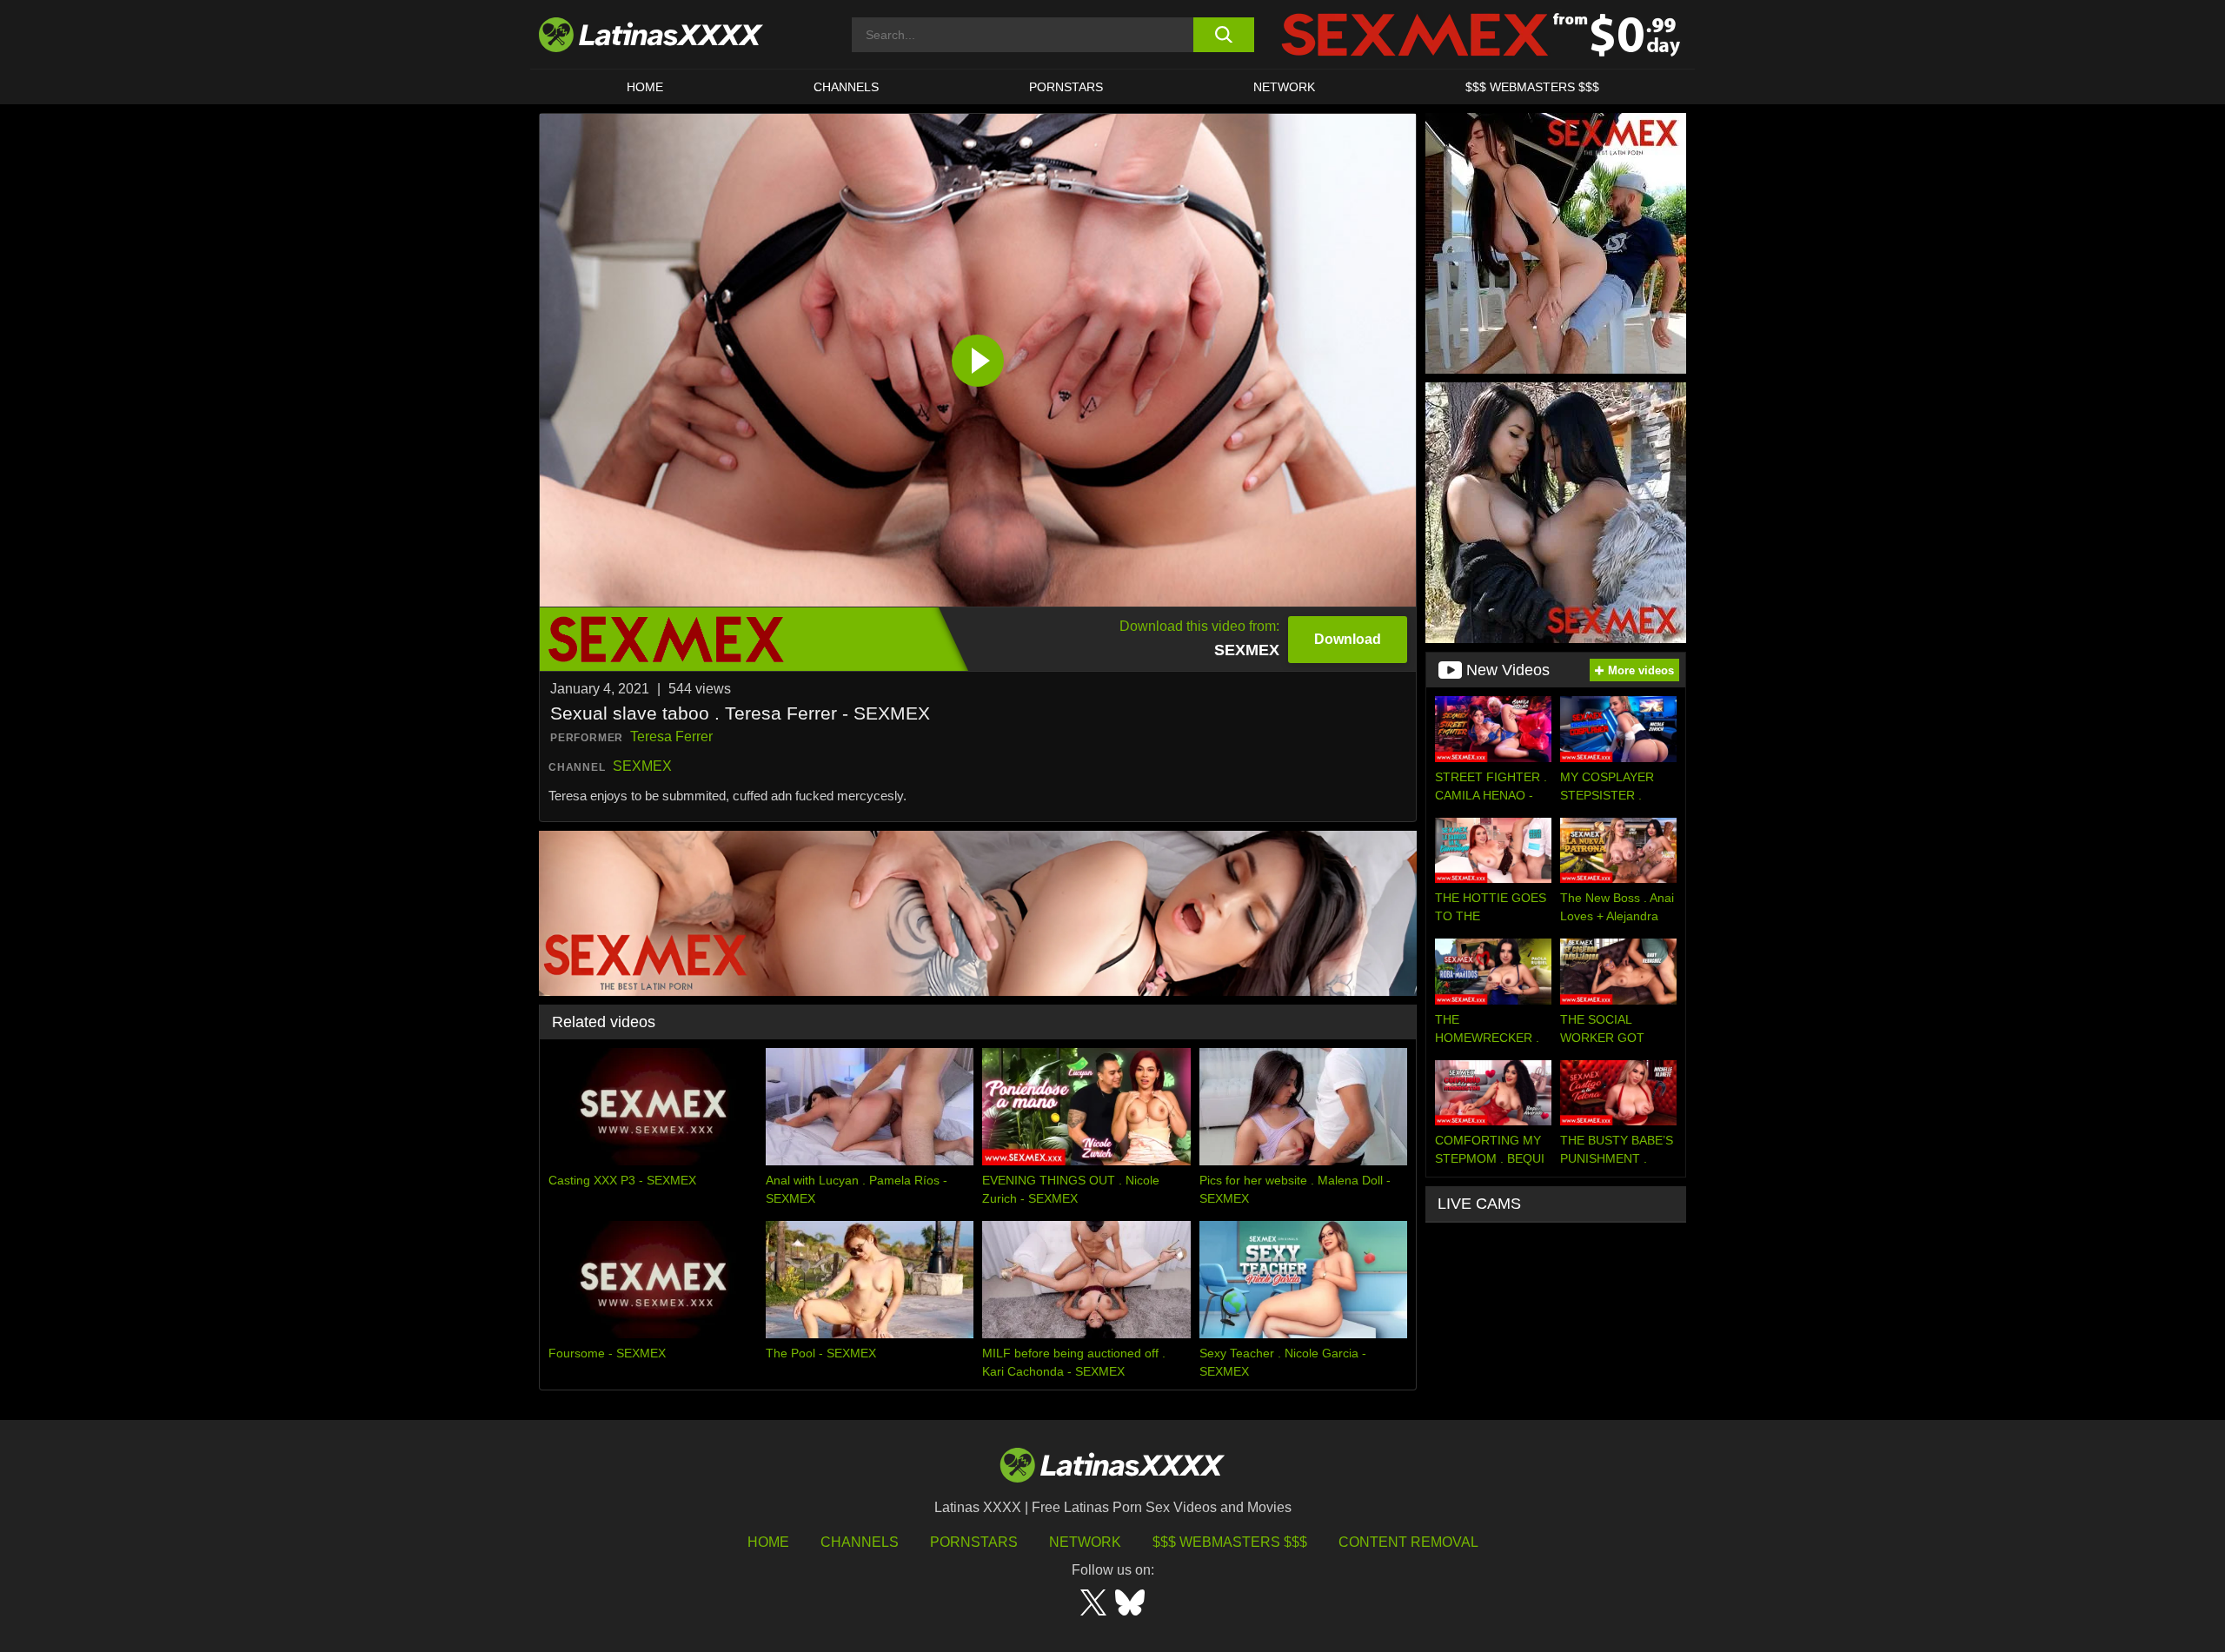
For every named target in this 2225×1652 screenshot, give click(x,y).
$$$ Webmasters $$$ (1230, 1542)
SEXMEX (642, 766)
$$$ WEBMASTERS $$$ (1532, 87)
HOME (645, 87)
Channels (860, 1542)
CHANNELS (846, 87)
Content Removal (1408, 1542)
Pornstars (1066, 87)
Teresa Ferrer (671, 736)
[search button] (1223, 35)
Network (1284, 87)
